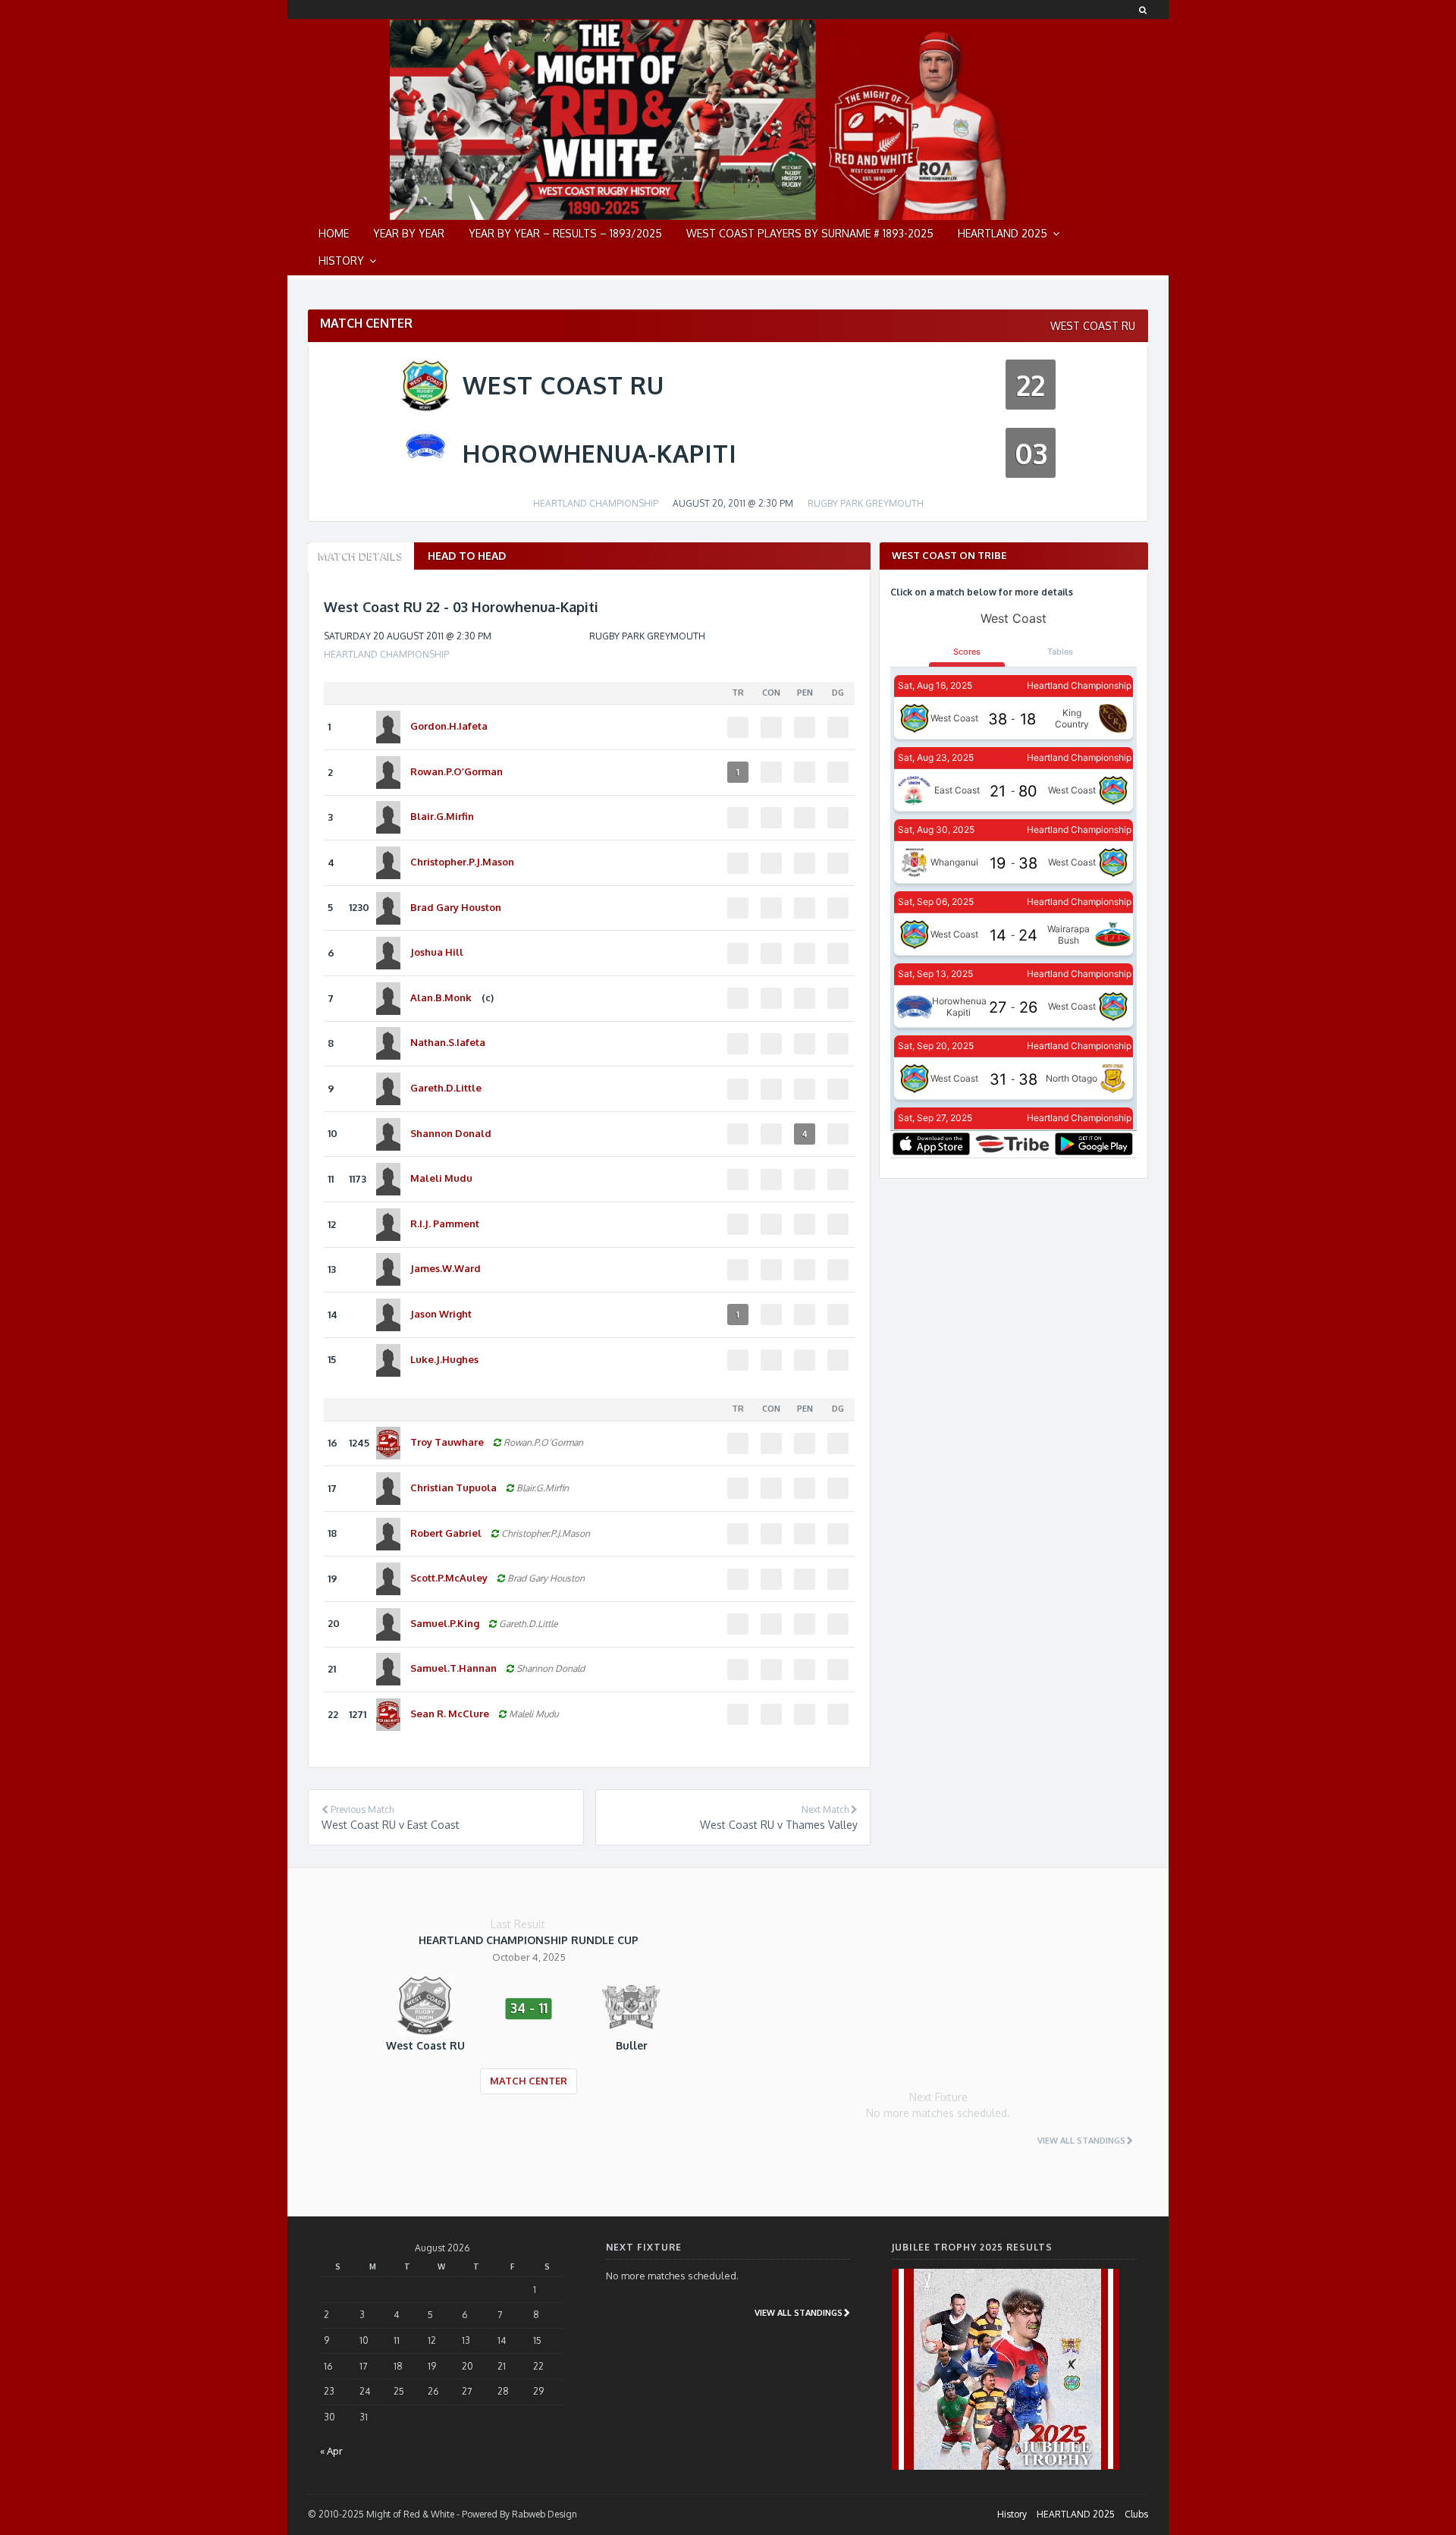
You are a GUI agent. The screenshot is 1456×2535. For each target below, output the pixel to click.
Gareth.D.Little (446, 1088)
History (341, 261)
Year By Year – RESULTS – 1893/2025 (565, 233)
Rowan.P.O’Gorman (457, 771)
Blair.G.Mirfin (442, 816)
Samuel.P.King (446, 1623)
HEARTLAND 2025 (1003, 233)
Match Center (529, 2081)
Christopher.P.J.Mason (462, 862)
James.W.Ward (446, 1268)
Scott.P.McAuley (450, 1578)
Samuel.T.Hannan (455, 1668)
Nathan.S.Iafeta (448, 1042)
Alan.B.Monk (442, 997)
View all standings (1081, 2141)
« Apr (331, 2451)
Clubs (1136, 2514)
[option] (529, 2025)
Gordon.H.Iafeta (449, 726)
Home (334, 233)
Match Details (361, 556)
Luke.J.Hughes (444, 1359)
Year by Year (409, 233)
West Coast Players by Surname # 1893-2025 (810, 233)
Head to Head (467, 556)
